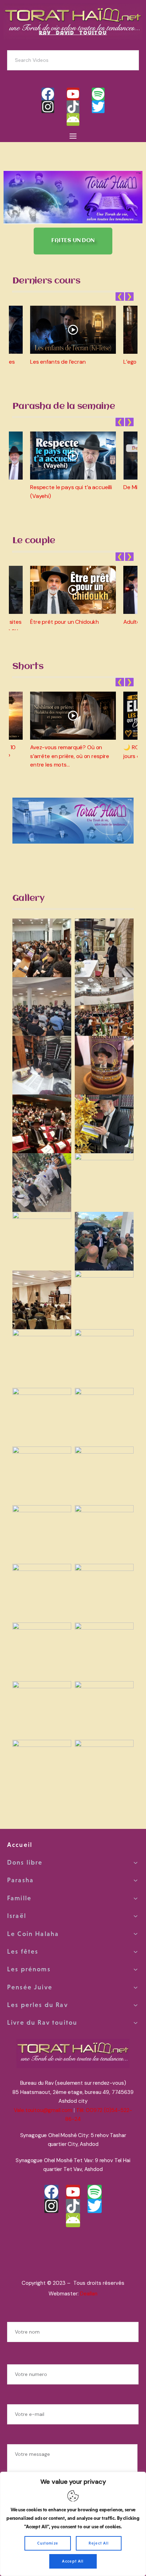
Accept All (73, 2561)
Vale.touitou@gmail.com (43, 2110)
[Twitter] (98, 107)
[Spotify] (98, 94)
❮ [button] (120, 297)
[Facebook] (48, 94)
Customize (48, 2543)
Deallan (89, 2294)
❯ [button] (129, 297)
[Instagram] (48, 107)
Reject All (99, 2543)
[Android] (73, 119)
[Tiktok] (73, 107)
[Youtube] (73, 94)
